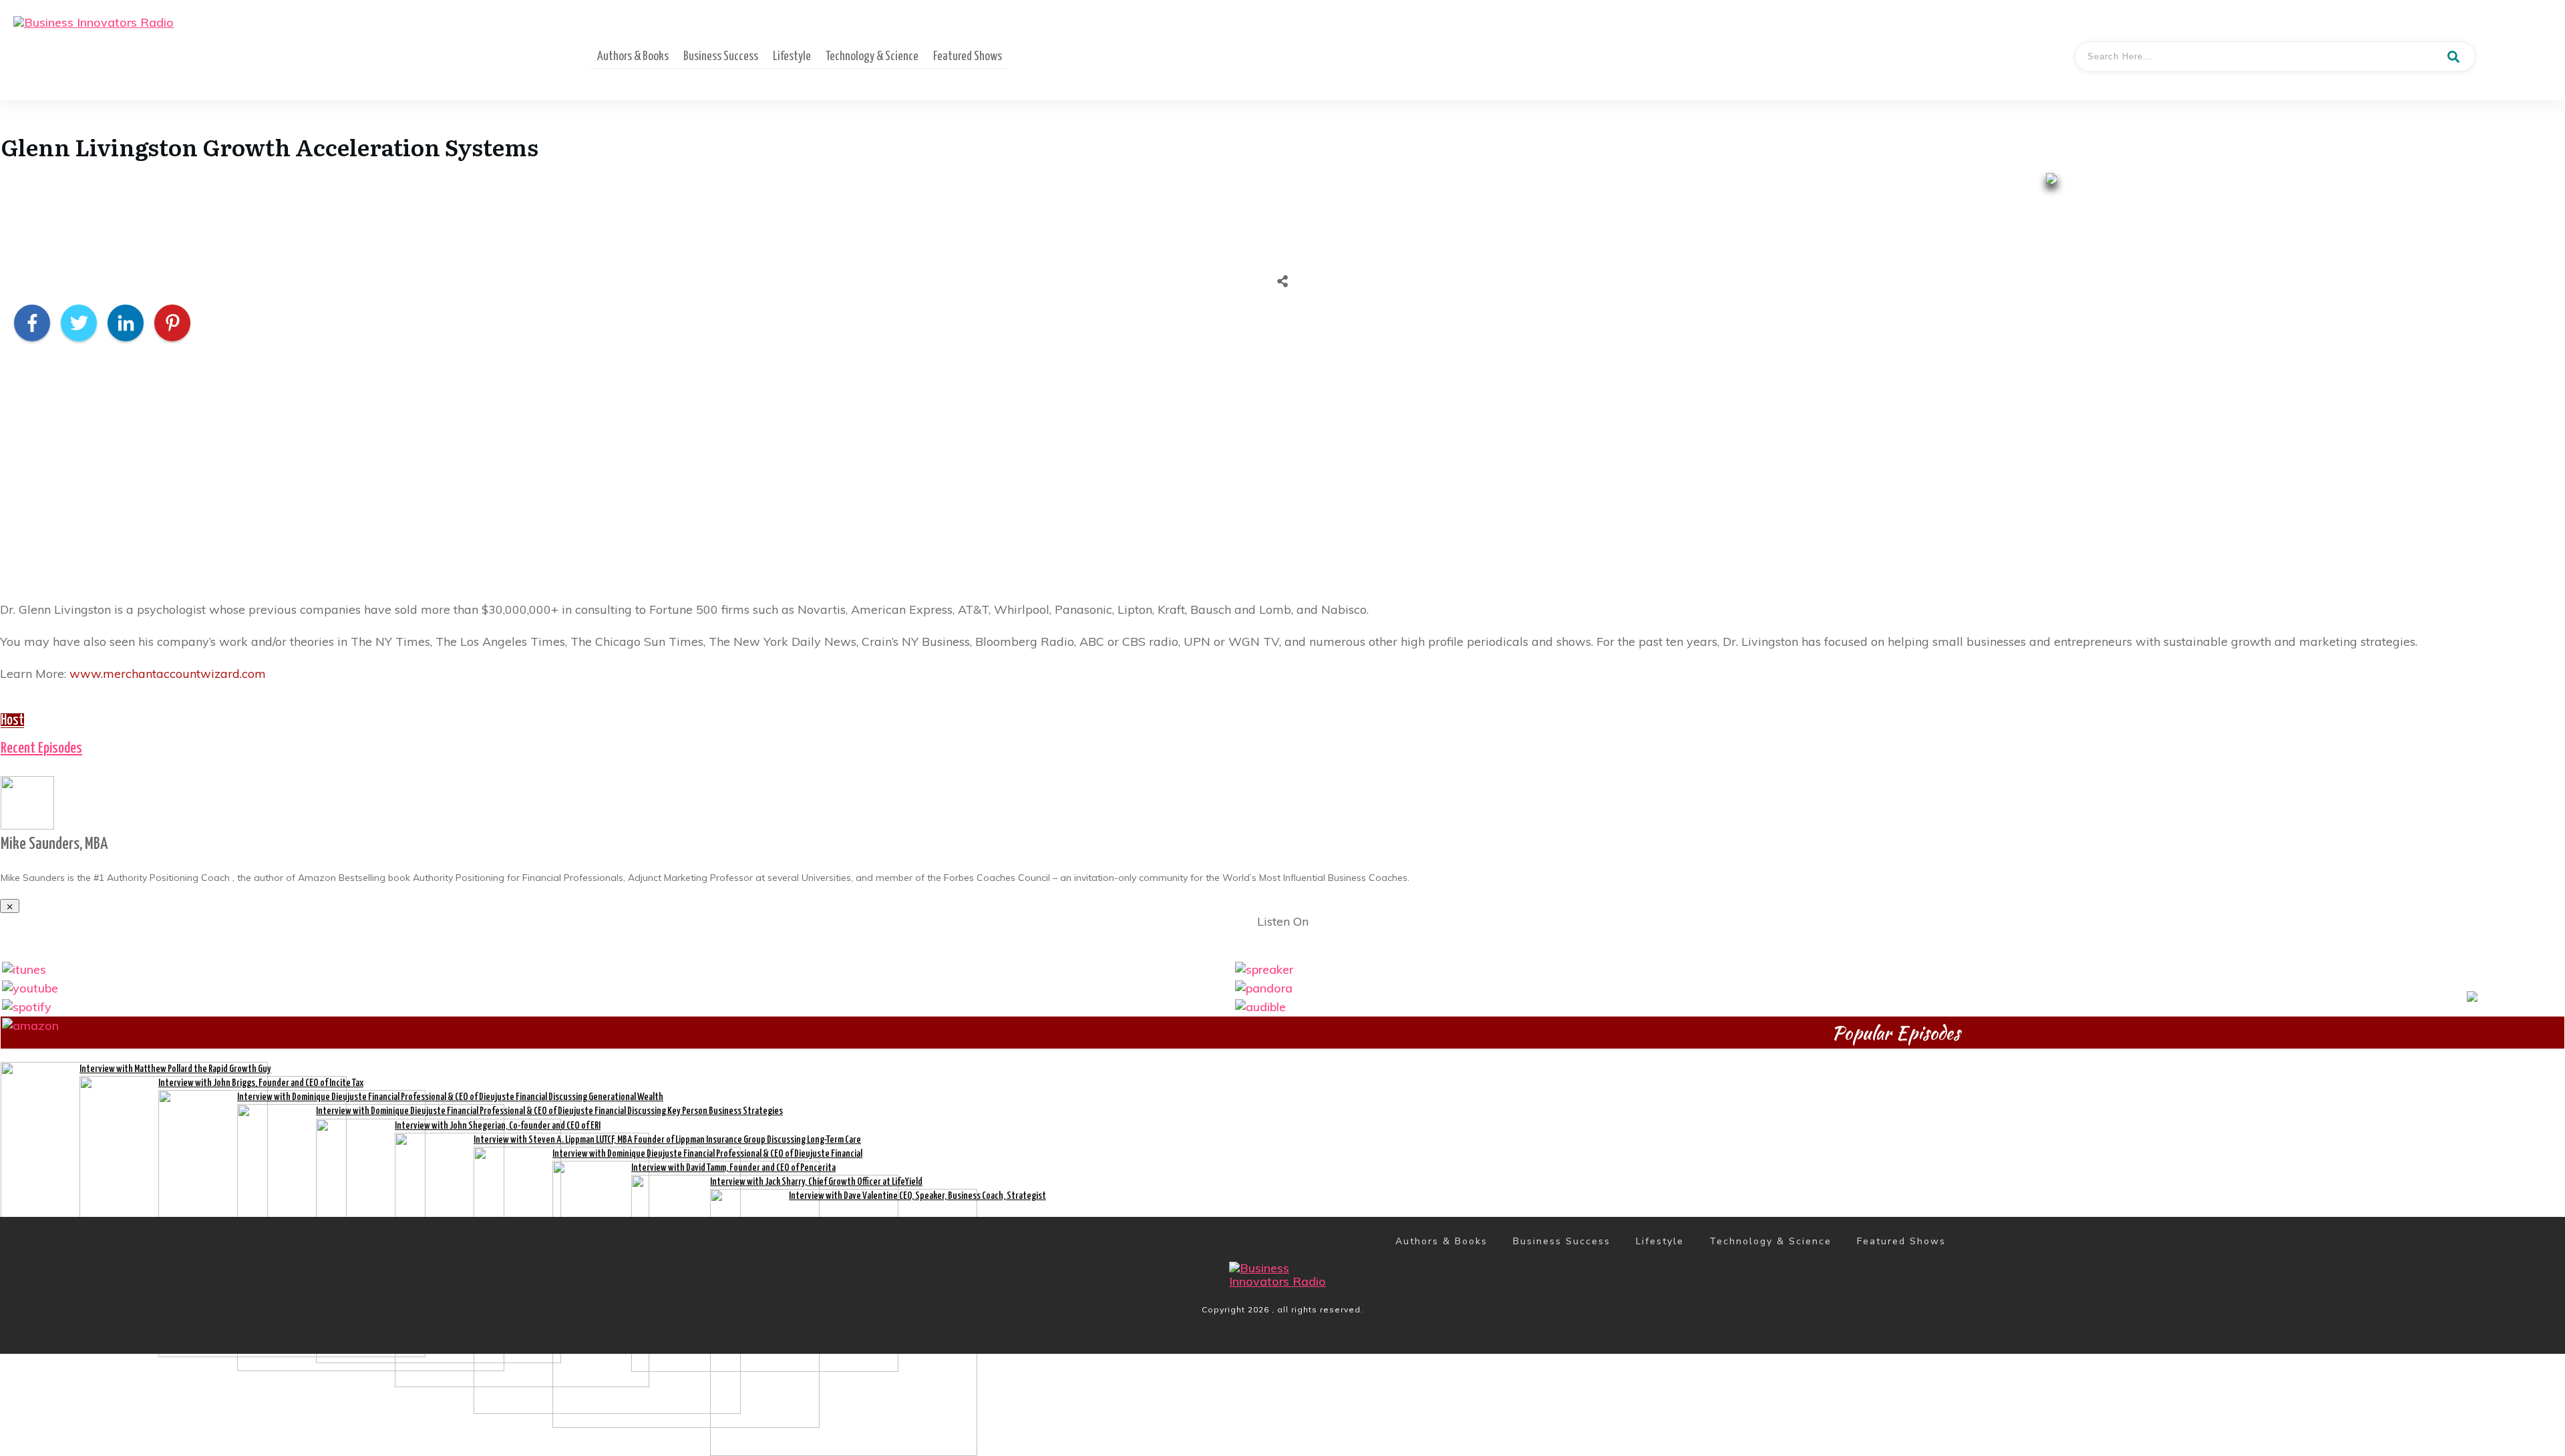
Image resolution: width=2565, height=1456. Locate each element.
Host (12, 721)
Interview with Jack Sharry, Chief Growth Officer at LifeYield (816, 1182)
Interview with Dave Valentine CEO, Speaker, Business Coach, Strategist (917, 1196)
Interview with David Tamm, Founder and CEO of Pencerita (733, 1168)
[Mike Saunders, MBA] (27, 801)
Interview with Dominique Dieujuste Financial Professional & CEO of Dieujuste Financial (707, 1154)
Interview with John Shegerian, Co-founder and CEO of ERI (498, 1126)
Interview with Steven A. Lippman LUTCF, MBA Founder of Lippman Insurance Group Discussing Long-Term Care (667, 1140)
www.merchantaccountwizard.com (168, 674)
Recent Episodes (41, 749)
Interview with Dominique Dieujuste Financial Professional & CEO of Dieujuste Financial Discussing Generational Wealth (450, 1097)
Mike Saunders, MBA (54, 844)
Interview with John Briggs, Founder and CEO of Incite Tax (261, 1083)
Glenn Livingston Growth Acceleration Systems (270, 146)
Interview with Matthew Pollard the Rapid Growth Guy (175, 1069)
